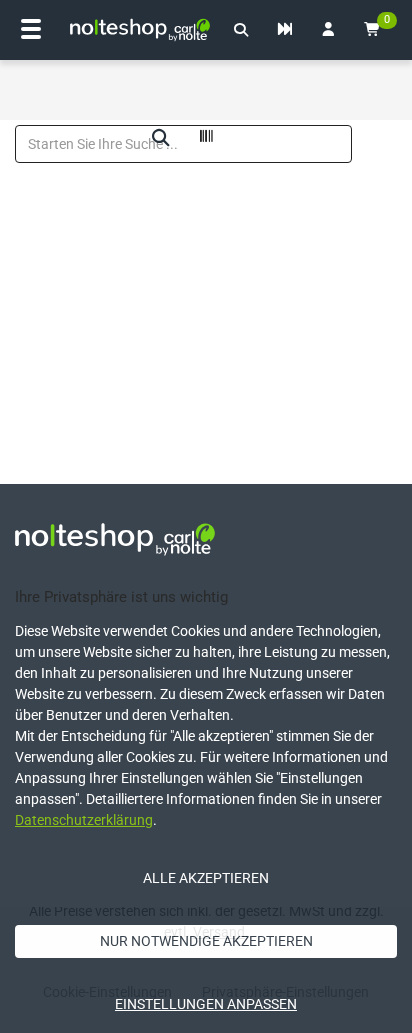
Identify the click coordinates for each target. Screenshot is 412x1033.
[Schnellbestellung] (285, 30)
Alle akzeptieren (206, 878)
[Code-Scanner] (206, 139)
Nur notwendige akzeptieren (206, 941)
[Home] (140, 30)
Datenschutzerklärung (84, 820)
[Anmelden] (328, 30)
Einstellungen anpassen (206, 1004)
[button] (241, 30)
